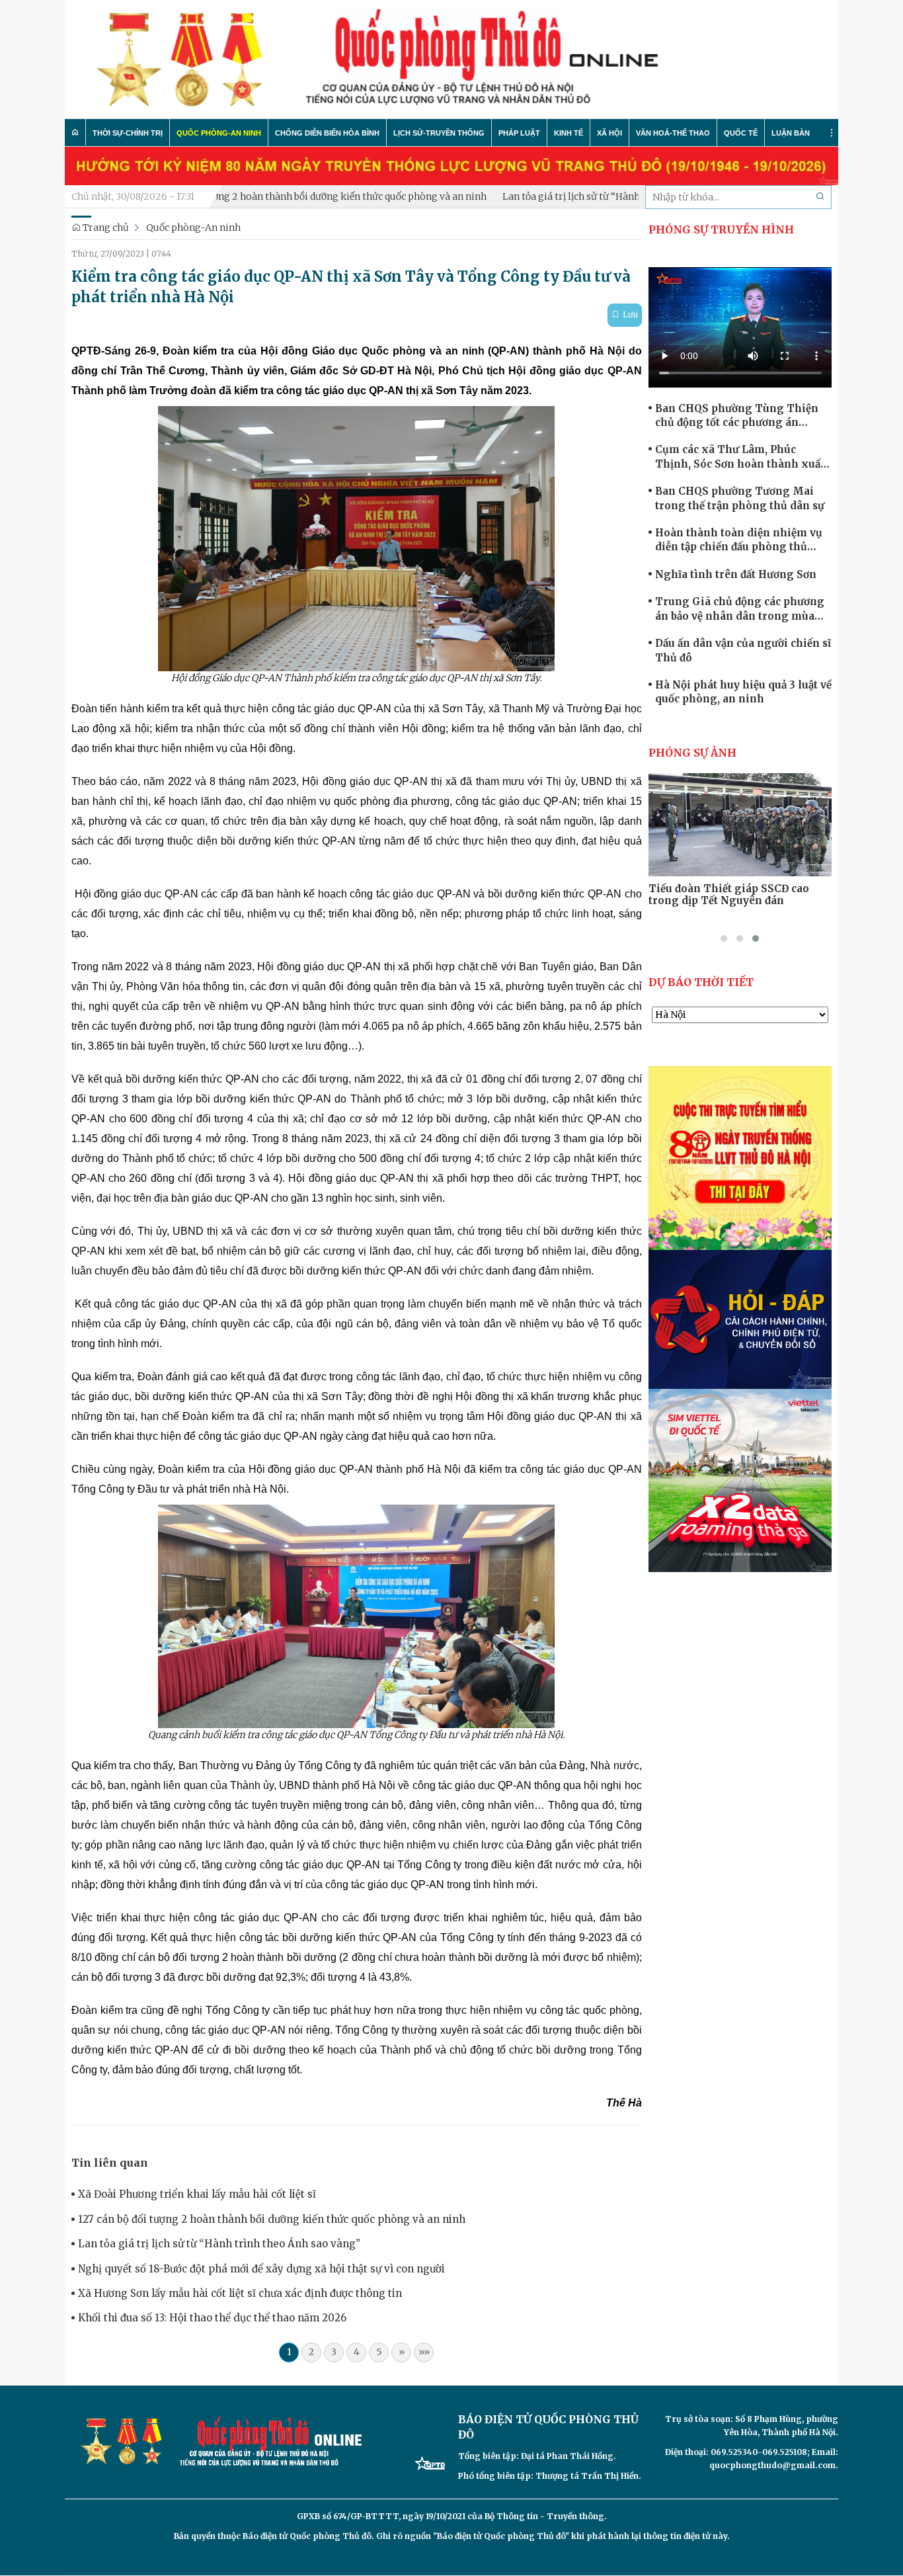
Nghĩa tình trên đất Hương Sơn (736, 574)
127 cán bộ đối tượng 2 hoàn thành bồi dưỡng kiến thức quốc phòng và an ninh (253, 196)
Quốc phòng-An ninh (193, 228)
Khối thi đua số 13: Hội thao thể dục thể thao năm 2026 (212, 2318)
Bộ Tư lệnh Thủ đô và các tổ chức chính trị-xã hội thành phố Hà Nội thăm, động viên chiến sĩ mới (738, 901)
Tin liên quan (110, 2163)
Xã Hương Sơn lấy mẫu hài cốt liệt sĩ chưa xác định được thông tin (240, 2293)
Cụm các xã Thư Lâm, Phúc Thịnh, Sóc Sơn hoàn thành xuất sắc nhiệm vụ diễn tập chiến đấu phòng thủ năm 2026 (740, 457)
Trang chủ (105, 228)
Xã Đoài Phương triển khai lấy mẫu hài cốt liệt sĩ (197, 2194)
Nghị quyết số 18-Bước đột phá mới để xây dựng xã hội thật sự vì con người (261, 2269)
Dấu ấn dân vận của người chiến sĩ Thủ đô (743, 650)
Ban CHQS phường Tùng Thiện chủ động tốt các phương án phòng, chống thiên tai (737, 416)
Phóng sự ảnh (692, 753)
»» (424, 2352)
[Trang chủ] (75, 132)
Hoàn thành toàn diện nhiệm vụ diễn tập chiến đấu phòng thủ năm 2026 (739, 540)
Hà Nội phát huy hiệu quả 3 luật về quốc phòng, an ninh (743, 692)
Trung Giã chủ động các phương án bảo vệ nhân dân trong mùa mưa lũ (740, 609)
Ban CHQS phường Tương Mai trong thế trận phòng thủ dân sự (740, 498)
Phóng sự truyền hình (721, 229)
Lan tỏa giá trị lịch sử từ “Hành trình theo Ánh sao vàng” (569, 196)
